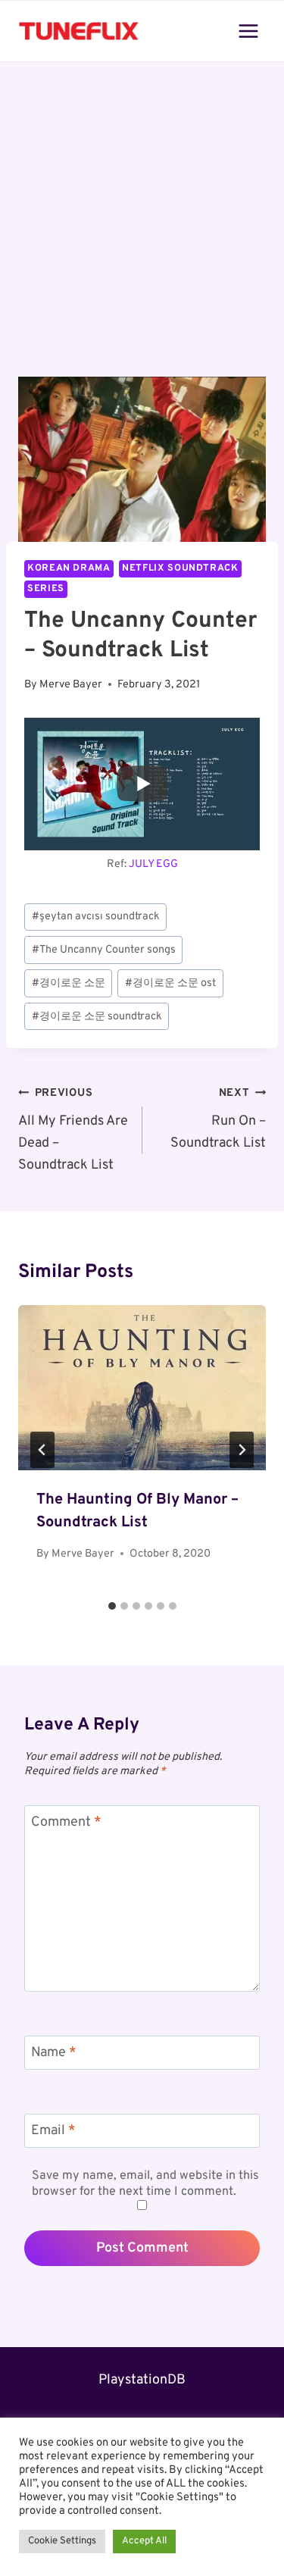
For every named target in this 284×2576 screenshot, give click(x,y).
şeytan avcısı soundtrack (96, 917)
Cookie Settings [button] (62, 2541)
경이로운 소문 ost (170, 983)
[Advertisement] (142, 228)
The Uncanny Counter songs (104, 950)
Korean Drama (69, 568)
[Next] (242, 1450)
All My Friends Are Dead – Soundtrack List (73, 1130)
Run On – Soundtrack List (218, 1119)
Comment (66, 1822)
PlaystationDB (142, 2380)
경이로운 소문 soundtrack (97, 1017)
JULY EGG (153, 864)
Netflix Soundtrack (180, 568)
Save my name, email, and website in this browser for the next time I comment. (145, 2184)
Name (54, 2053)
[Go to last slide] (42, 1450)
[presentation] (142, 1388)
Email (53, 2131)
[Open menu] (248, 31)
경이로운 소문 (69, 983)
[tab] (112, 1606)
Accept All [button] (144, 2541)
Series (46, 589)
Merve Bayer (71, 685)
